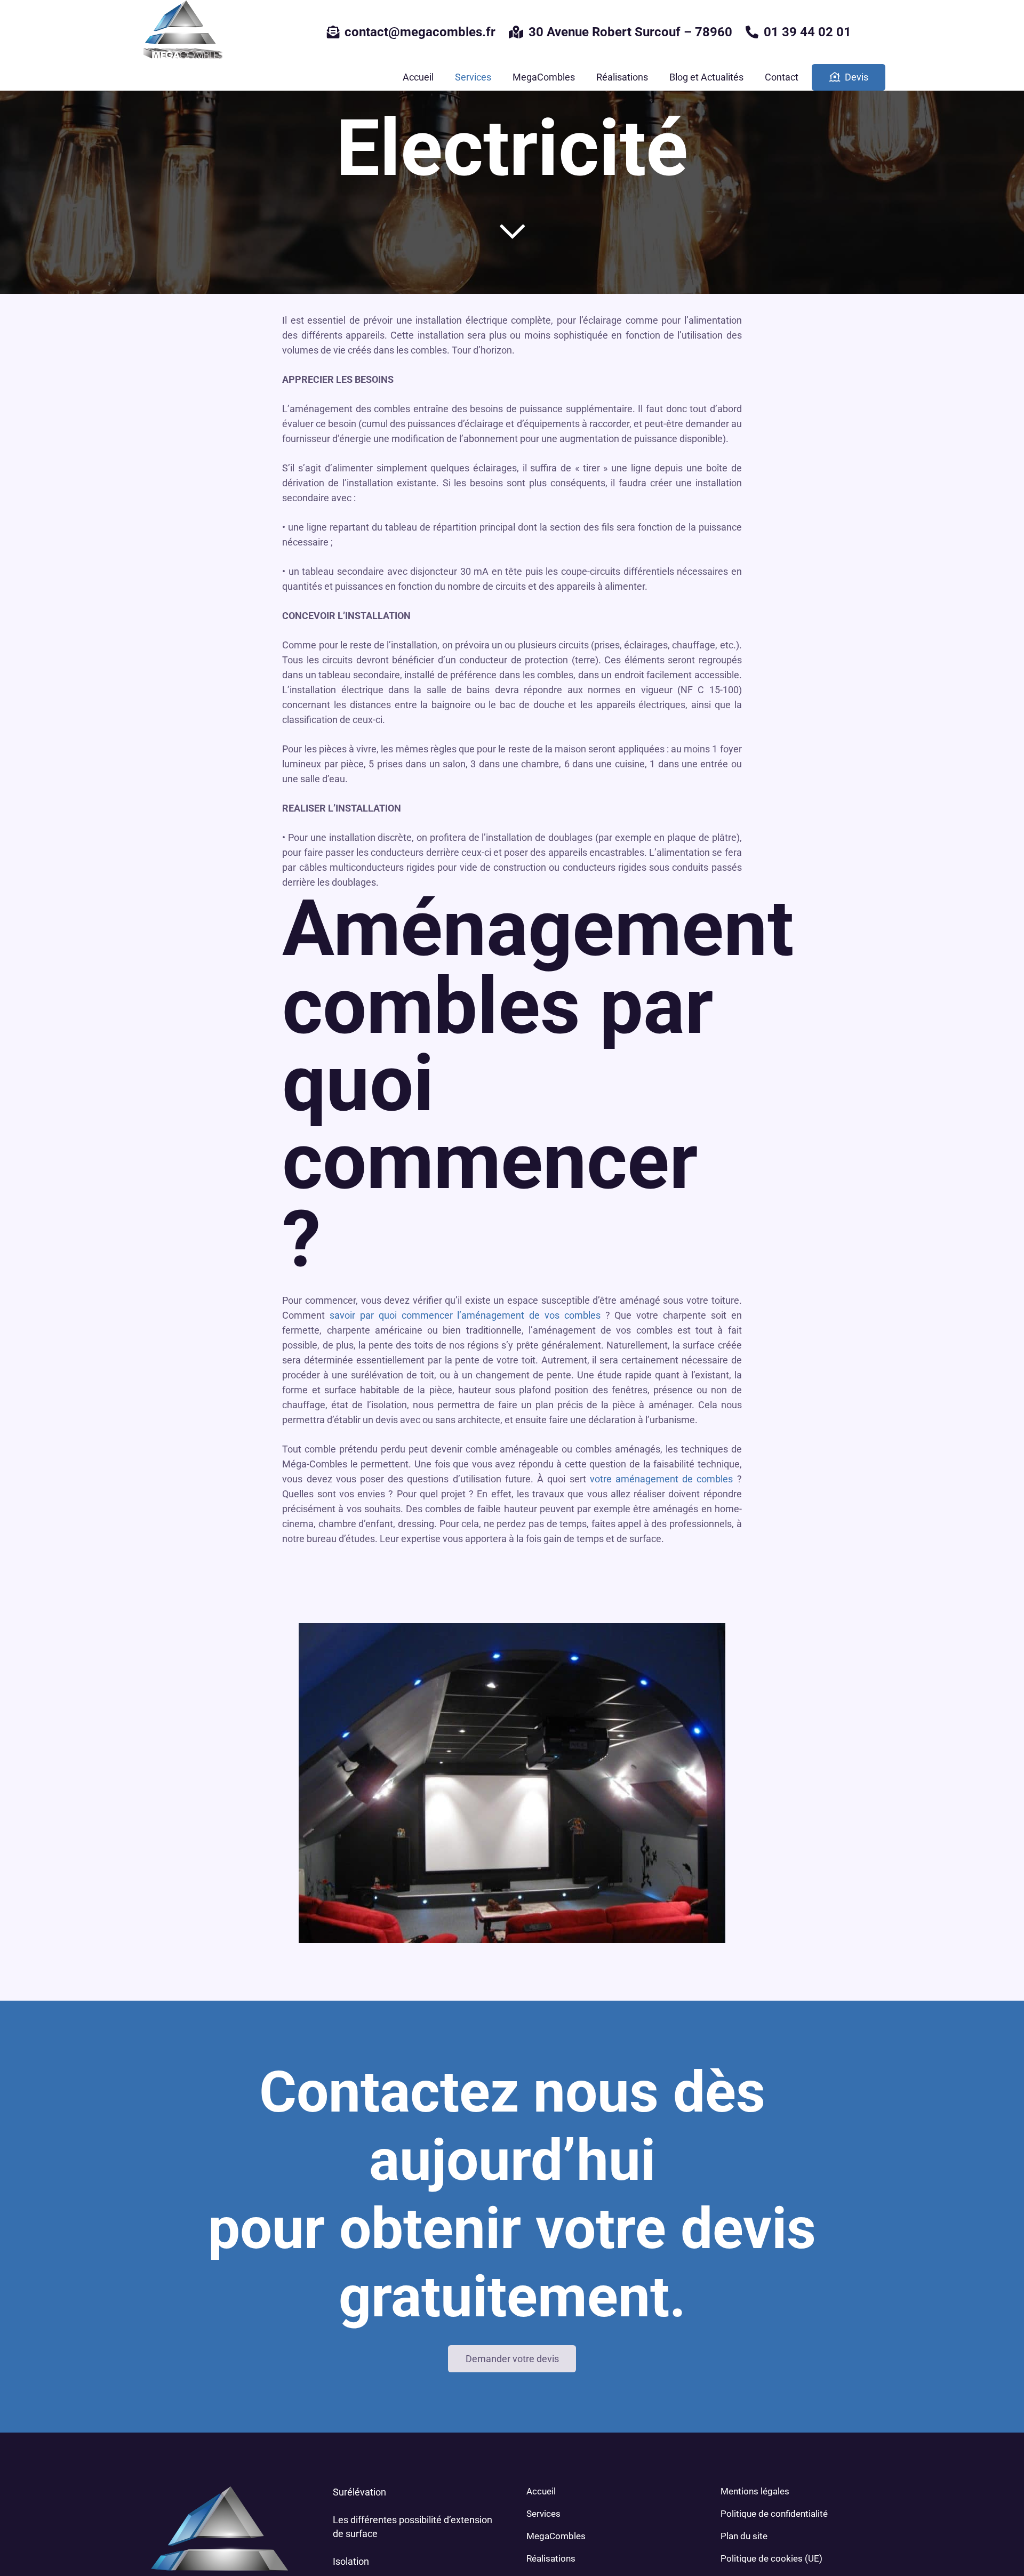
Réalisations (551, 2558)
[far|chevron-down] (512, 231)
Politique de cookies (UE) (771, 2558)
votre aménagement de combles (662, 1479)
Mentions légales (755, 2491)
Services (543, 2514)
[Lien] (181, 32)
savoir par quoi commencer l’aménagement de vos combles (465, 1315)
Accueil (541, 2491)
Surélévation (359, 2492)
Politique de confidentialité (774, 2514)
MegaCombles (556, 2536)
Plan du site (744, 2536)
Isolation (351, 2561)
